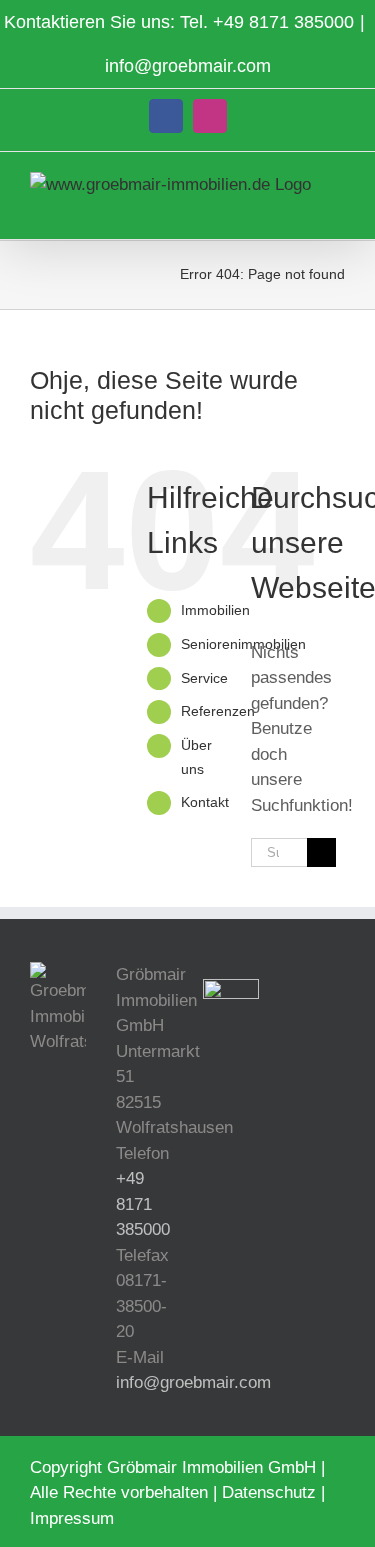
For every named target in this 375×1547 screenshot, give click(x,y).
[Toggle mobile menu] (337, 208)
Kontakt (205, 802)
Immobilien (215, 610)
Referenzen (218, 711)
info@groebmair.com (188, 66)
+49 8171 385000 (283, 22)
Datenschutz (269, 1492)
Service (204, 678)
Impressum (72, 1518)
